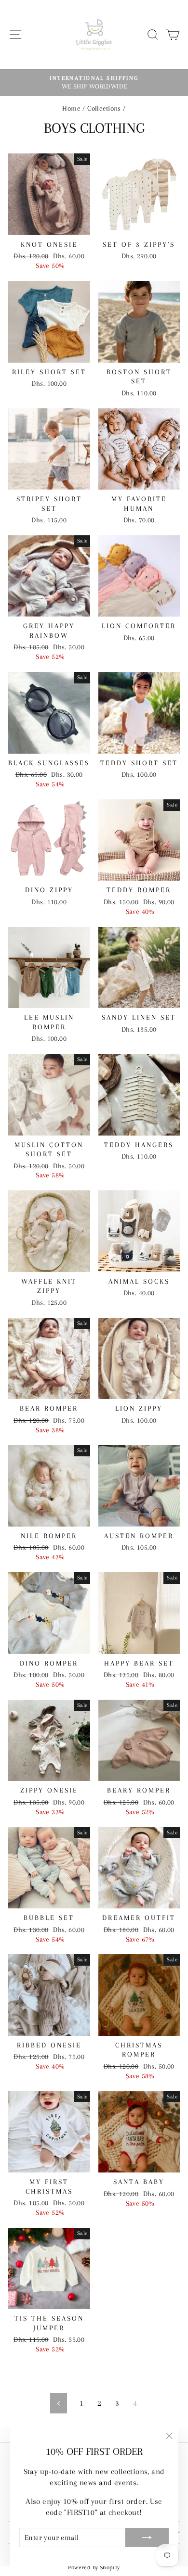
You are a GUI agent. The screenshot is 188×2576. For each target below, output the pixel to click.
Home (71, 108)
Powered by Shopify (94, 2567)
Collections (104, 108)
